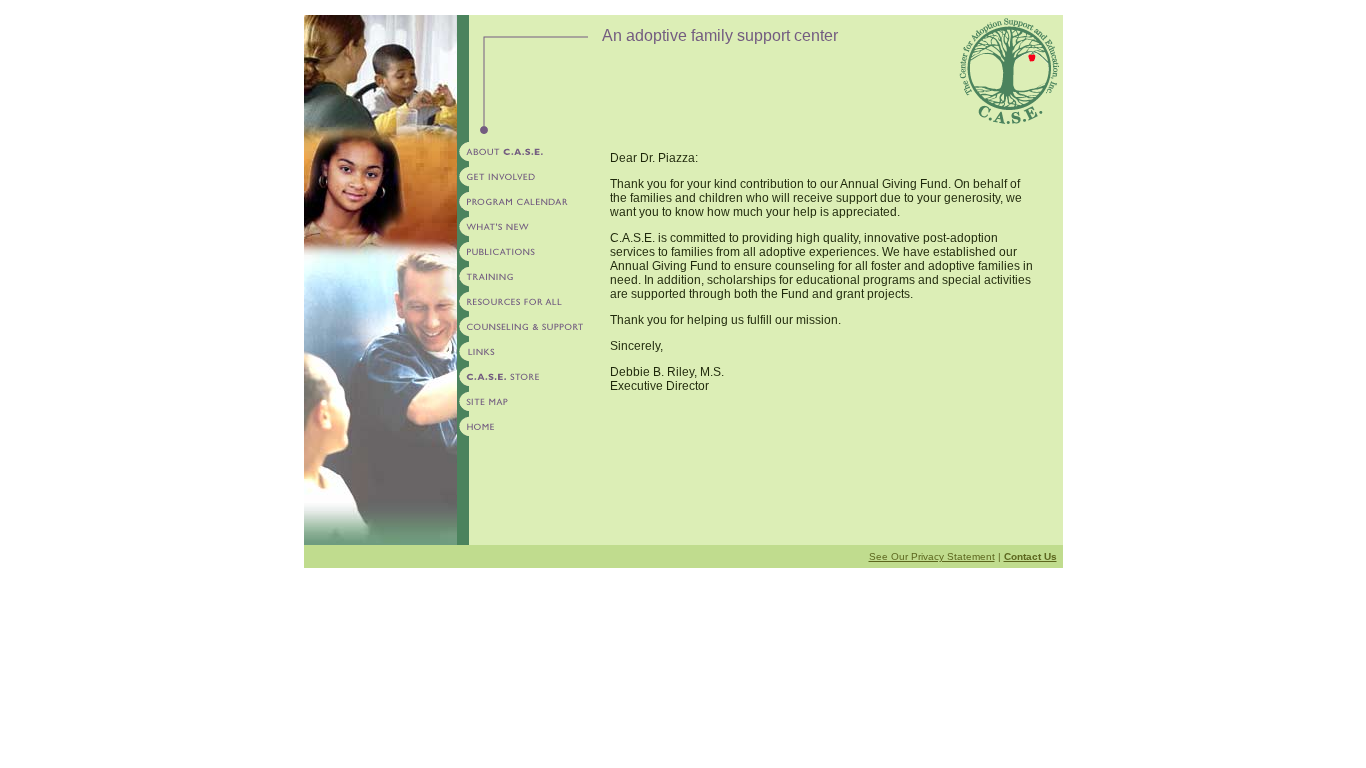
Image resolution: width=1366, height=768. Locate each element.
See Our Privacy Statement (932, 556)
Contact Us (1030, 556)
